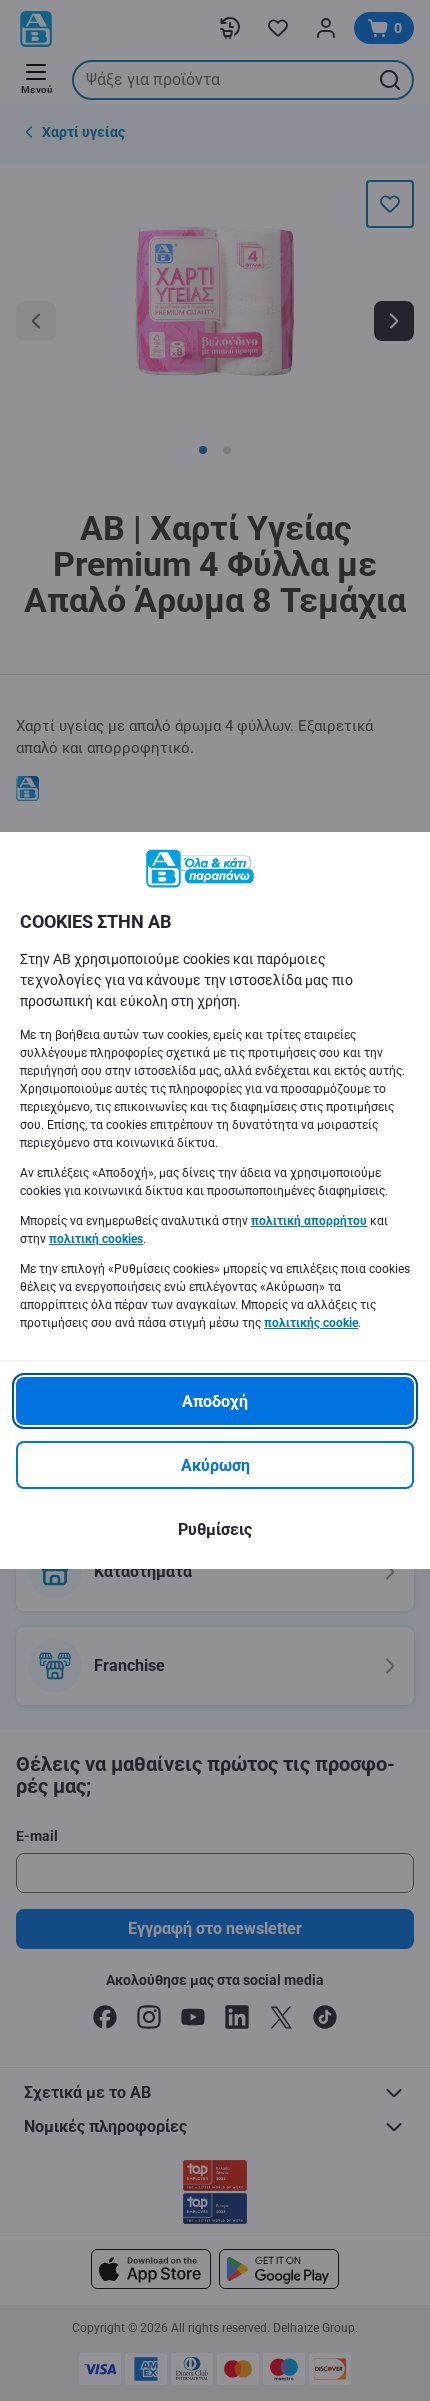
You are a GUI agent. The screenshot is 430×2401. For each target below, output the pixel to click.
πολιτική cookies (96, 1239)
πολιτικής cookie (311, 1323)
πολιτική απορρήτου (309, 1221)
